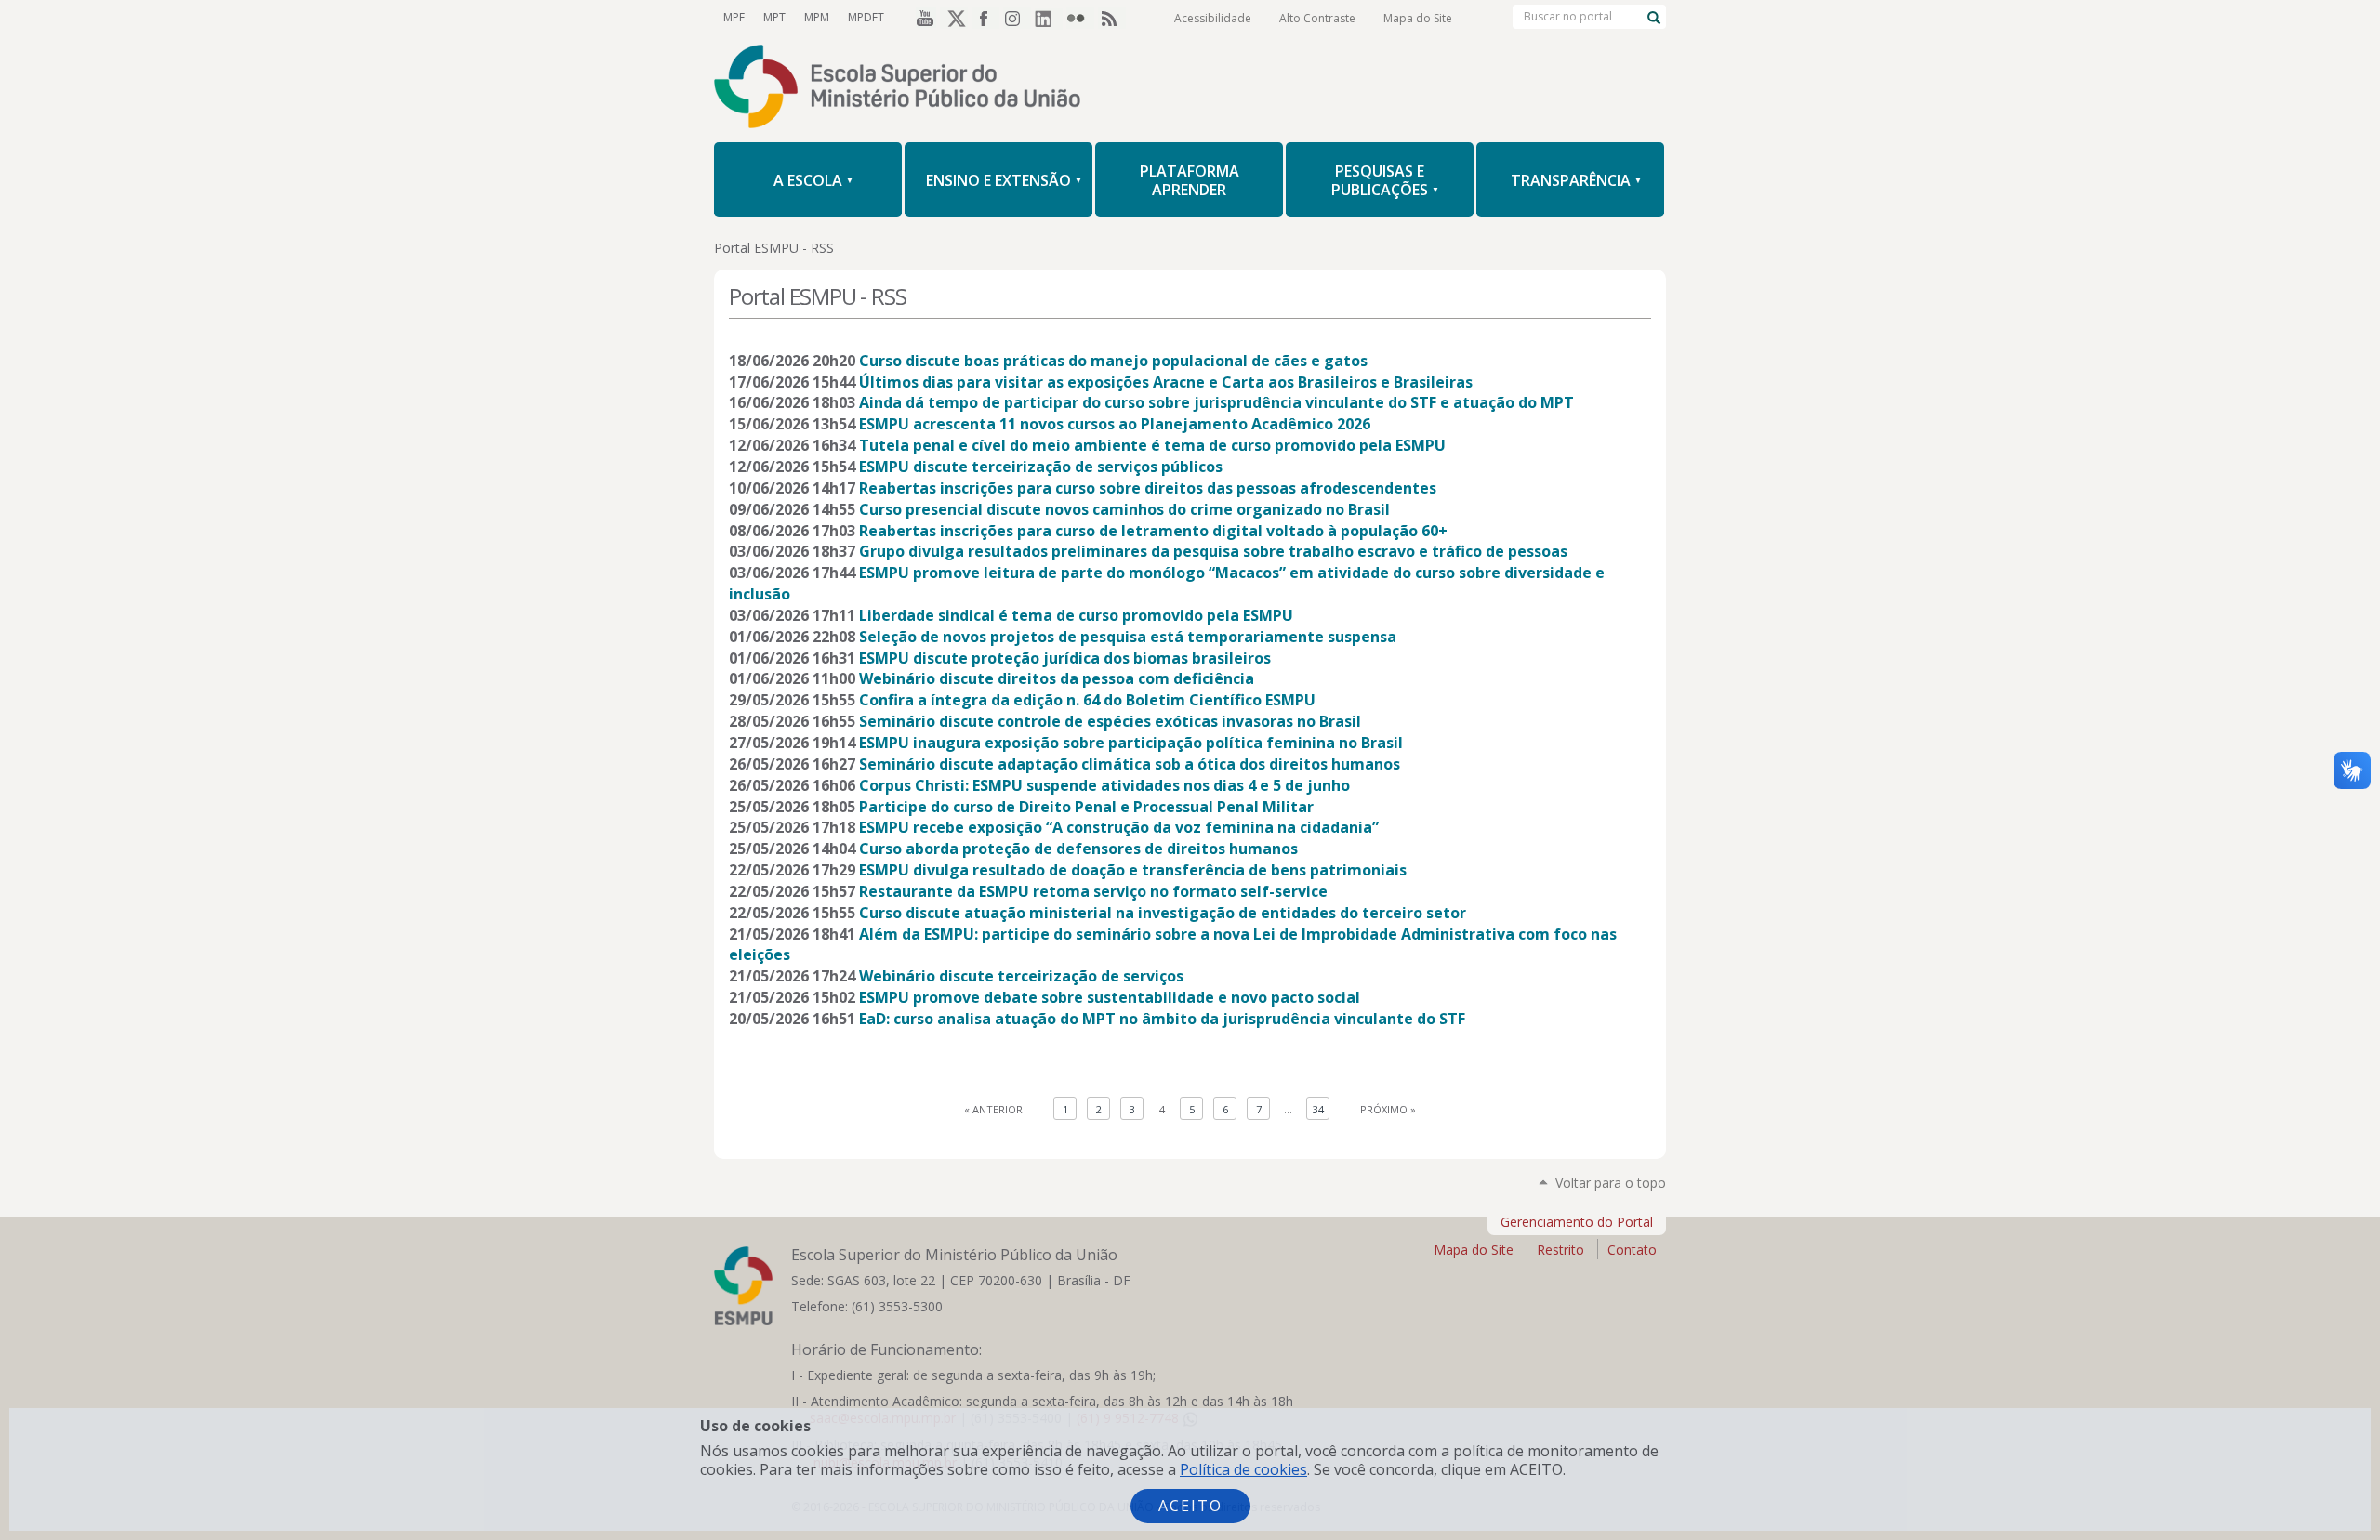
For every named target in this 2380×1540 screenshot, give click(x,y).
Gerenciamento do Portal (1577, 1222)
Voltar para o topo (1611, 1183)
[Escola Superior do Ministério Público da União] (1190, 88)
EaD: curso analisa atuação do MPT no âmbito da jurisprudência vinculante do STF (1162, 1019)
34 (1318, 1109)
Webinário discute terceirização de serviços (1021, 976)
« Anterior (993, 1109)
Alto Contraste (1317, 18)
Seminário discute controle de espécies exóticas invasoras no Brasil (1110, 721)
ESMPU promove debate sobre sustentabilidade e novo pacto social (1110, 997)
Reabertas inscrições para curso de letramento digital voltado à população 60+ (1153, 531)
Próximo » (1388, 1109)
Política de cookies (1243, 1469)
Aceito (1190, 1506)
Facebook (985, 18)
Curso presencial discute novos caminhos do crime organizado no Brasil (1124, 509)
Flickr (1080, 18)
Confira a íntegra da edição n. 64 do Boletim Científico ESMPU (1087, 700)
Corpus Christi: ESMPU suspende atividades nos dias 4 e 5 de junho (1104, 785)
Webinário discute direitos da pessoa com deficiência (1057, 678)
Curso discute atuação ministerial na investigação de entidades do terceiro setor (1163, 913)
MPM (817, 17)
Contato (1632, 1250)
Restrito (1560, 1250)
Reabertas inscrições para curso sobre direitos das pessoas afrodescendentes (1148, 488)
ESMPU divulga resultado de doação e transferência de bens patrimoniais (1133, 870)
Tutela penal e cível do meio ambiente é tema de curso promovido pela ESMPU (1152, 445)
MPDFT (866, 17)
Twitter (954, 18)
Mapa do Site (1418, 18)
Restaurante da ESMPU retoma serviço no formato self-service (1093, 891)
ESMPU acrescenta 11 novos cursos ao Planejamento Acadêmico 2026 (1115, 424)
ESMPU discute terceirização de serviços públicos (1041, 467)
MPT (774, 17)
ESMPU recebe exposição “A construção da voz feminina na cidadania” (1119, 827)
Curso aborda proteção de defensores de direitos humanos (1078, 849)
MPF (734, 17)
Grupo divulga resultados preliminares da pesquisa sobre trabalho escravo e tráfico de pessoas (1213, 551)
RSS (1112, 18)
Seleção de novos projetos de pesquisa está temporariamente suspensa (1128, 637)
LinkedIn (1049, 18)
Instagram (1017, 18)
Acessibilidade (1213, 18)
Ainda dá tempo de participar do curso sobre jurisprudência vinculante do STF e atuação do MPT (1216, 402)
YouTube (922, 18)
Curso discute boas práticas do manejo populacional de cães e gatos (1113, 361)
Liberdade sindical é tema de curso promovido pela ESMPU (1076, 615)
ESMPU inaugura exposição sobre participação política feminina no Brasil (1131, 743)
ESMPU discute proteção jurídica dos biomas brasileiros (1065, 658)
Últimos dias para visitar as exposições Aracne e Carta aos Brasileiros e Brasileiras (1166, 382)
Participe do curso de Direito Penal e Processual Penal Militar (1086, 807)
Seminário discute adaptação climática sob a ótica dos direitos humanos (1130, 764)
